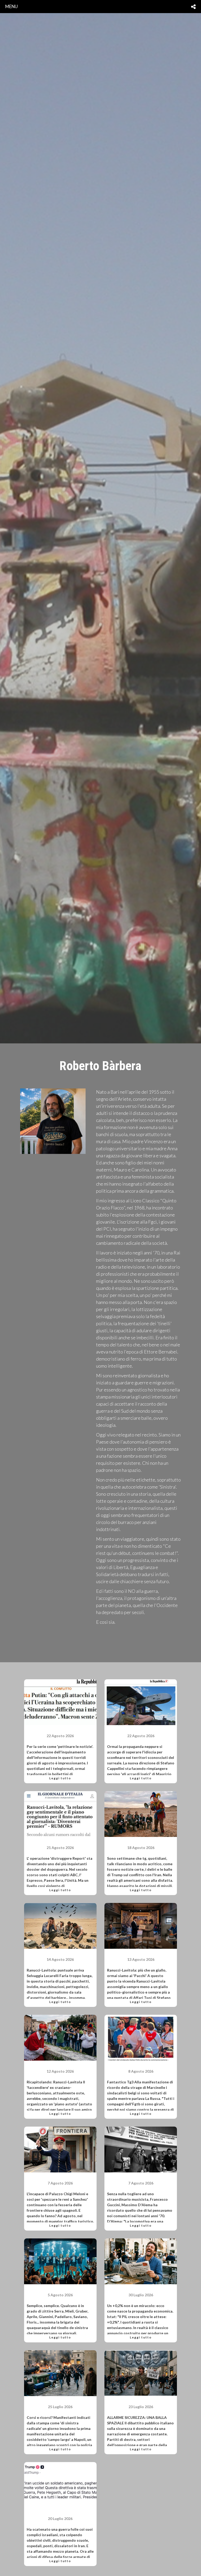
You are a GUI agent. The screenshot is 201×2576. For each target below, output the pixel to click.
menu (12, 6)
